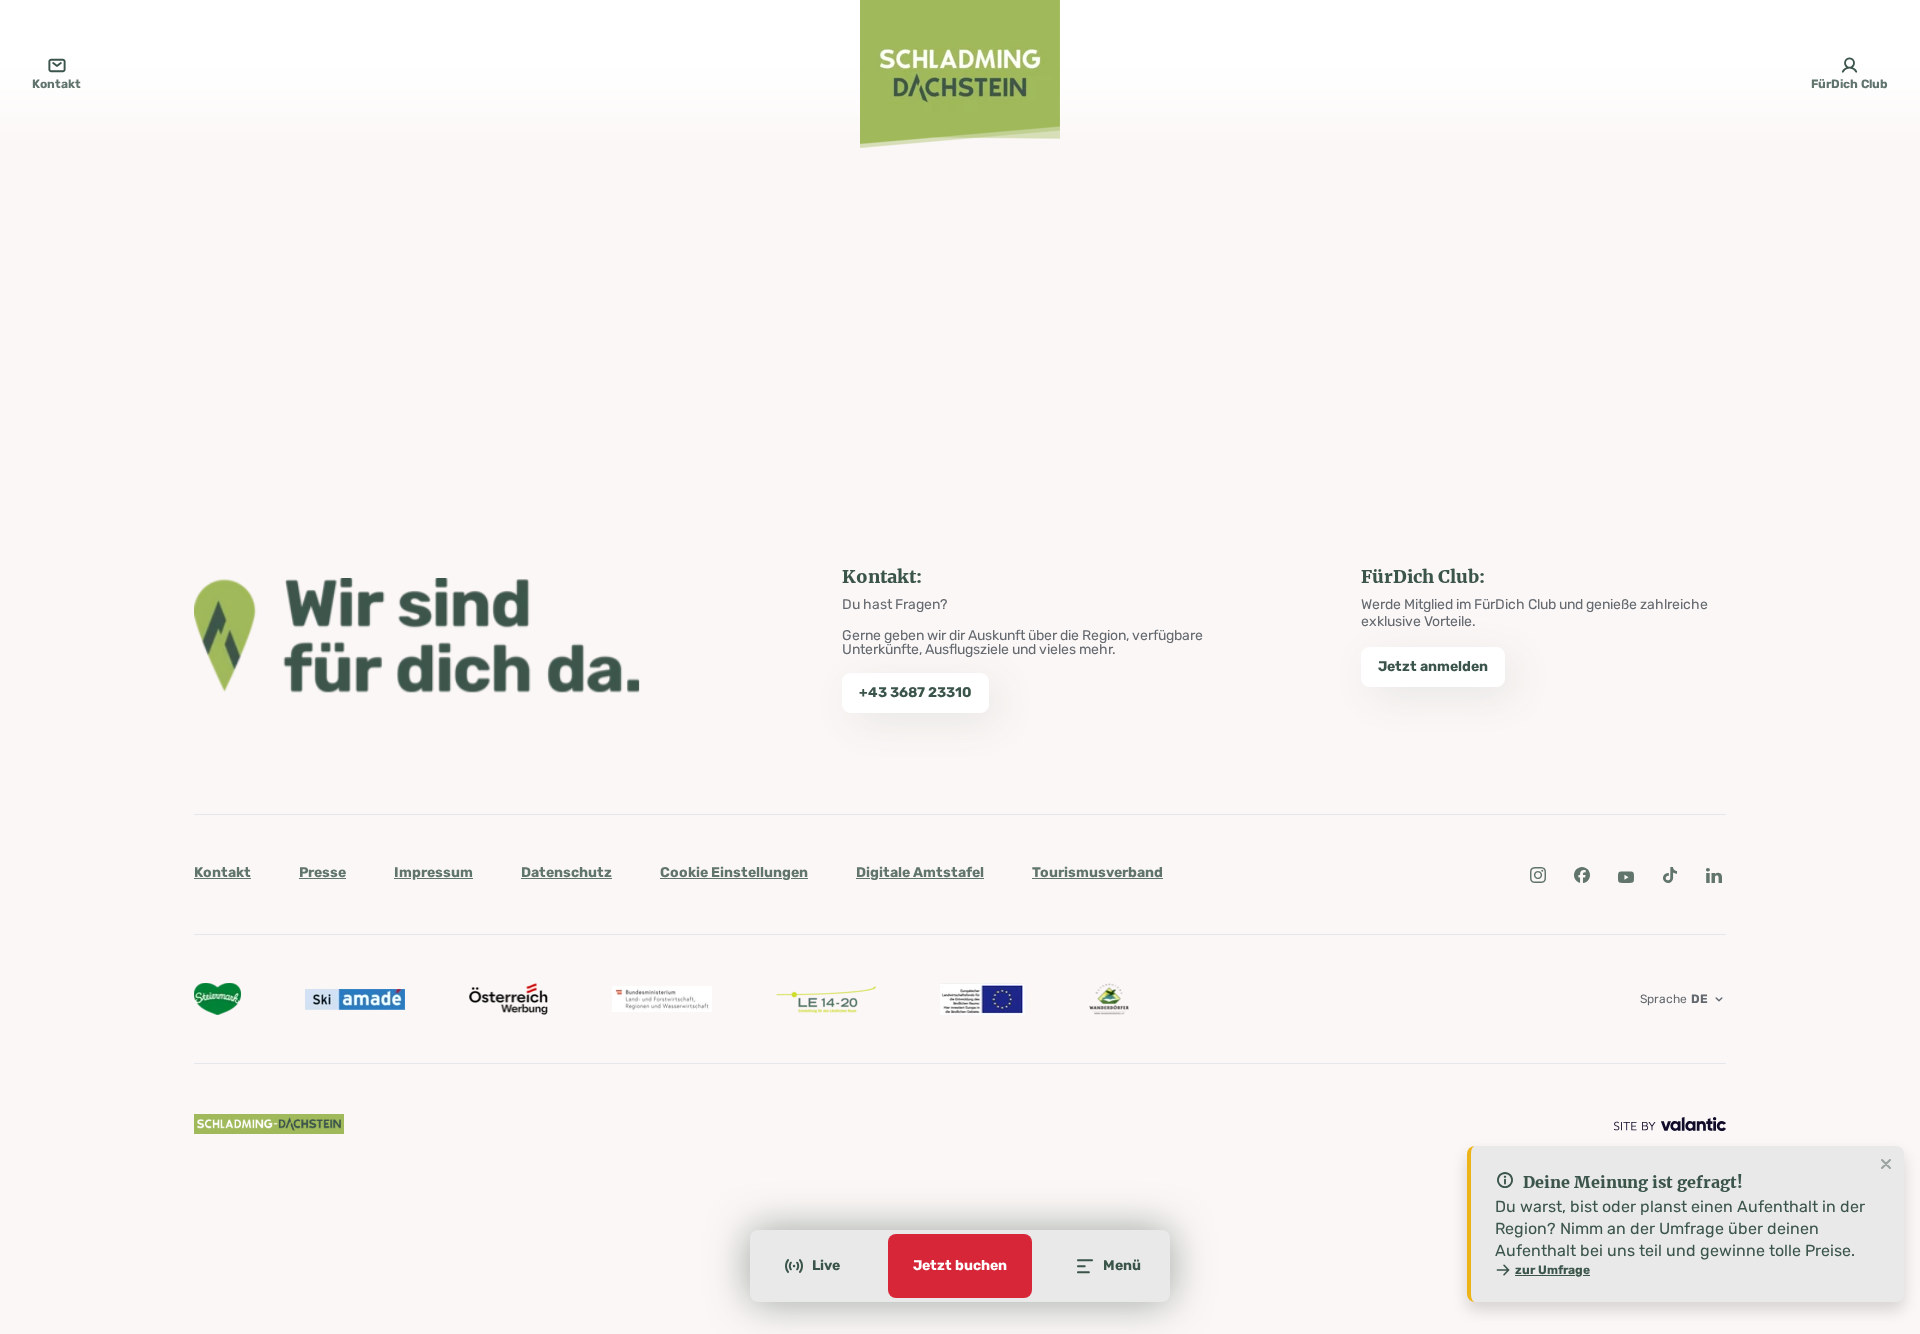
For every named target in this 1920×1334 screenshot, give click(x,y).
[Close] (1886, 1165)
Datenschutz (566, 872)
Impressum (433, 872)
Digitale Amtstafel (920, 872)
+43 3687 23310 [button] (915, 692)
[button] (1538, 875)
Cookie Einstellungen (734, 872)
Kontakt (222, 872)
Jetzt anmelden (1433, 666)
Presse (322, 872)
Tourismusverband (1097, 872)
